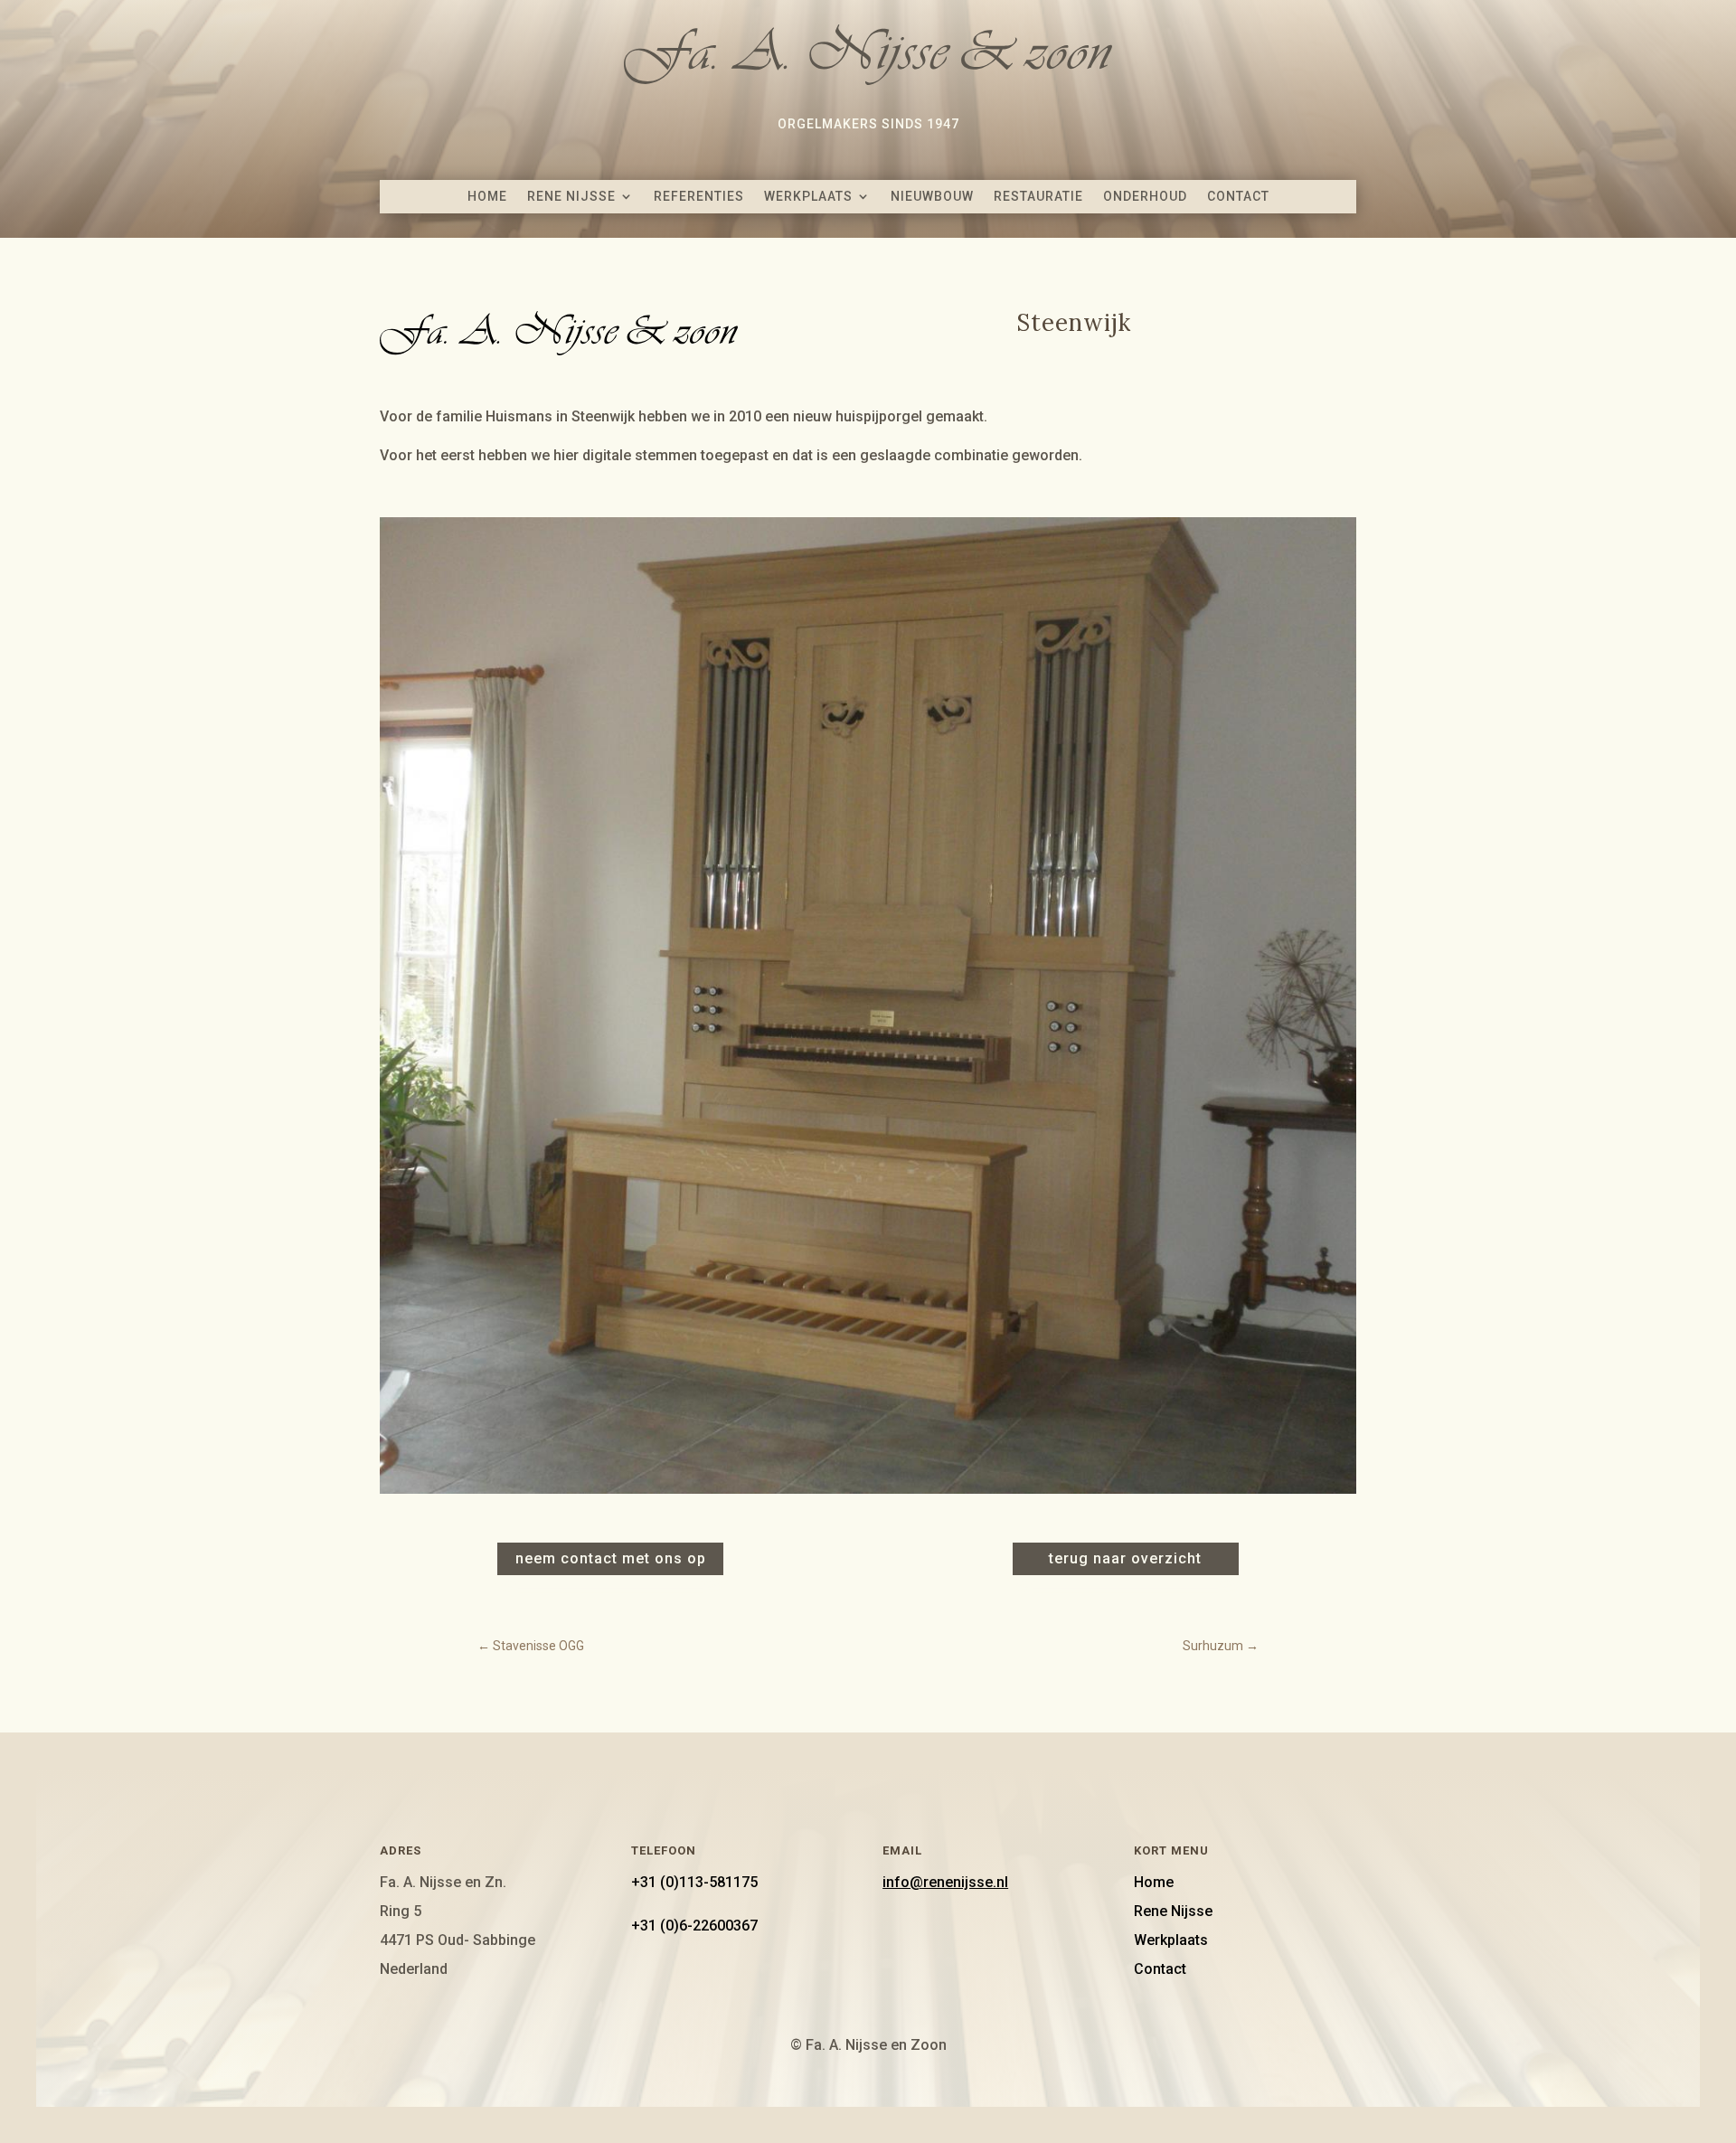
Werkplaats (808, 196)
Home (487, 196)
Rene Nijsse (571, 196)
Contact (1238, 196)
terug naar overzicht (1125, 1558)
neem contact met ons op (611, 1558)
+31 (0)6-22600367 (694, 1926)
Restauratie (1038, 196)
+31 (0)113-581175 (694, 1882)
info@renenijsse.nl (945, 1882)
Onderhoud (1145, 196)
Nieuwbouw (932, 196)
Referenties (699, 196)
